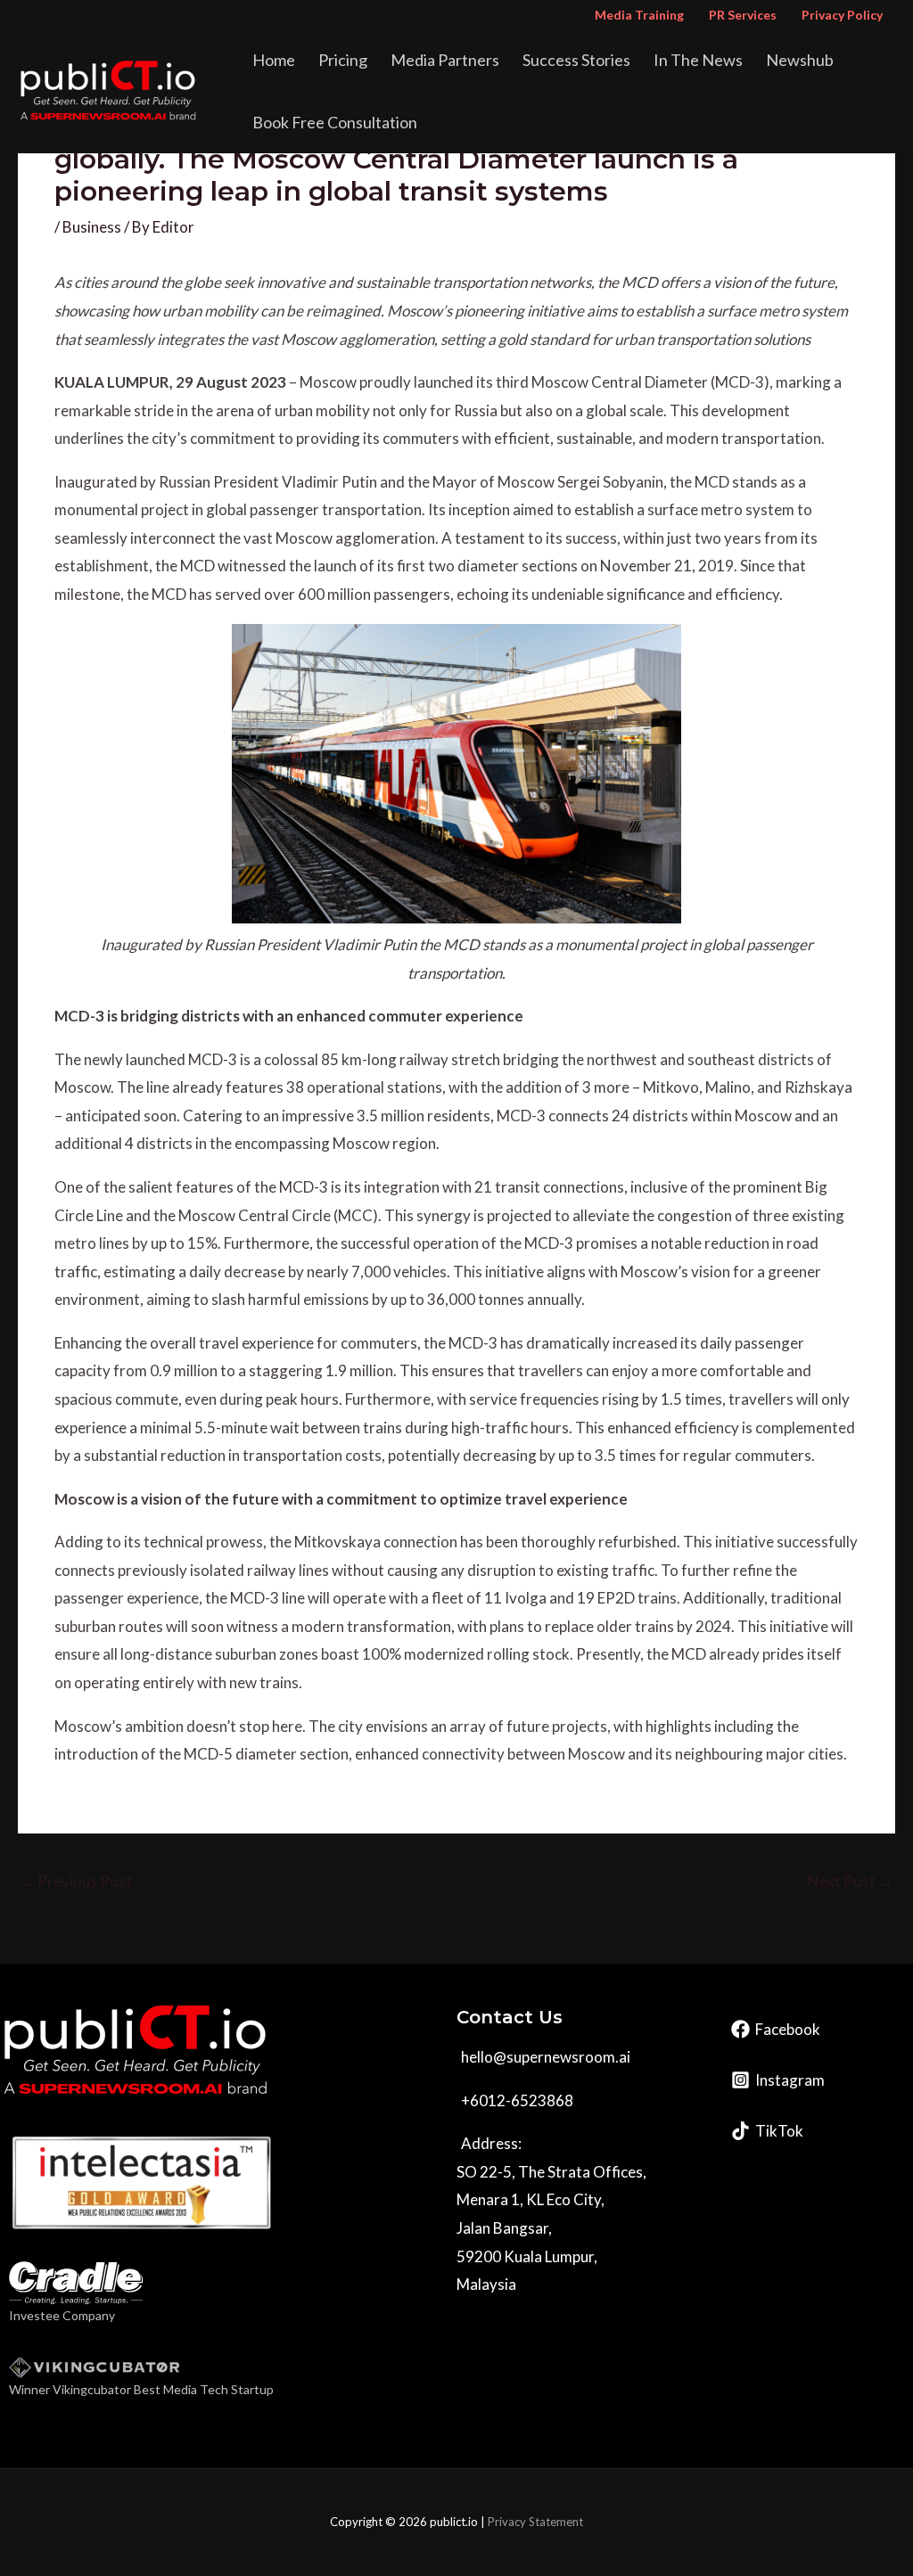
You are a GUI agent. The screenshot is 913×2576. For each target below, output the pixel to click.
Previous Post (76, 1881)
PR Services (743, 15)
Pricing (343, 60)
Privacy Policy (842, 15)
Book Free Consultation (335, 122)
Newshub (800, 60)
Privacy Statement (535, 2522)
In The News (698, 60)
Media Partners (445, 60)
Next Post (851, 1881)
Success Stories (576, 60)
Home (274, 60)
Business (92, 227)
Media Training (639, 15)
